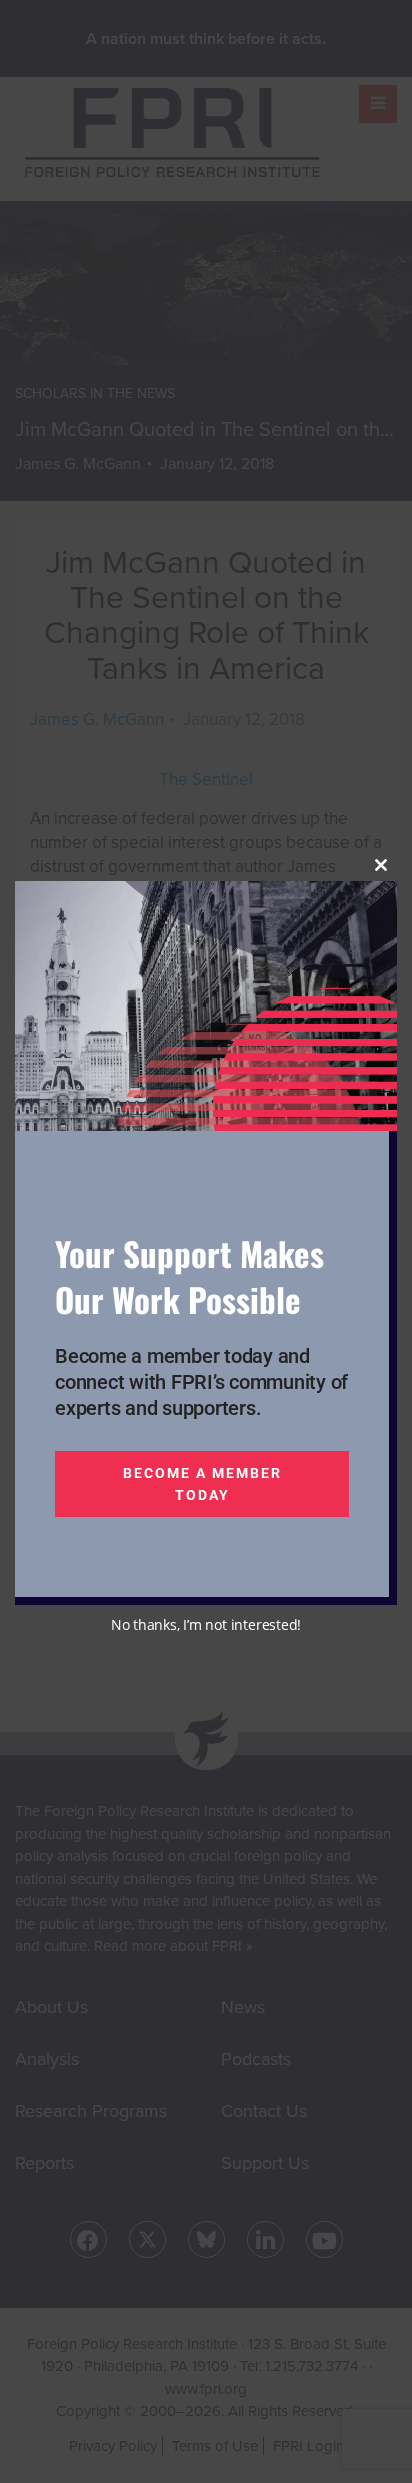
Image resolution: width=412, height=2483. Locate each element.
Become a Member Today (202, 1484)
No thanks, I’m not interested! (206, 1624)
